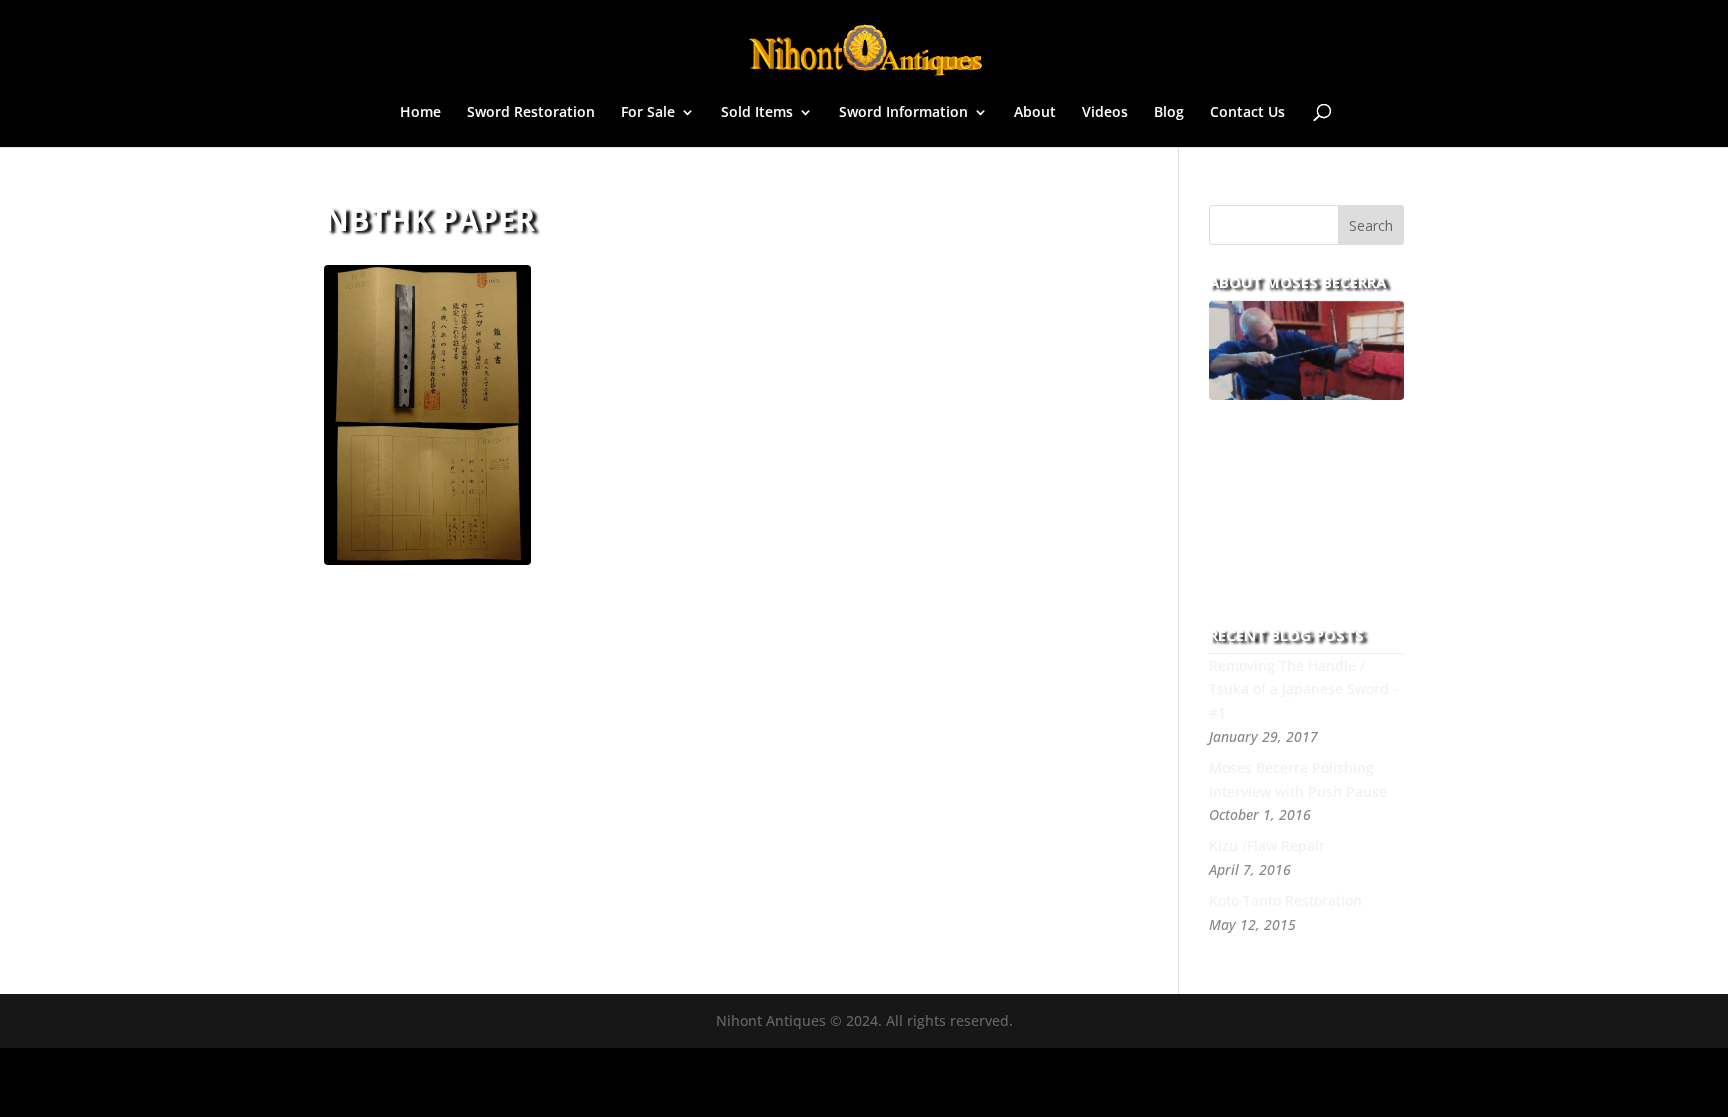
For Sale (648, 113)
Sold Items (757, 113)
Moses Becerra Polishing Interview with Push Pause (1298, 779)
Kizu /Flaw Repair (1267, 845)
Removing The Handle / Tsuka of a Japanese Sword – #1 (1304, 689)
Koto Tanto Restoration (1285, 900)
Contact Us (1247, 113)
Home (420, 113)
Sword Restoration (531, 113)
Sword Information (903, 113)
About (1035, 113)
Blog (1169, 113)
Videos (1105, 113)
